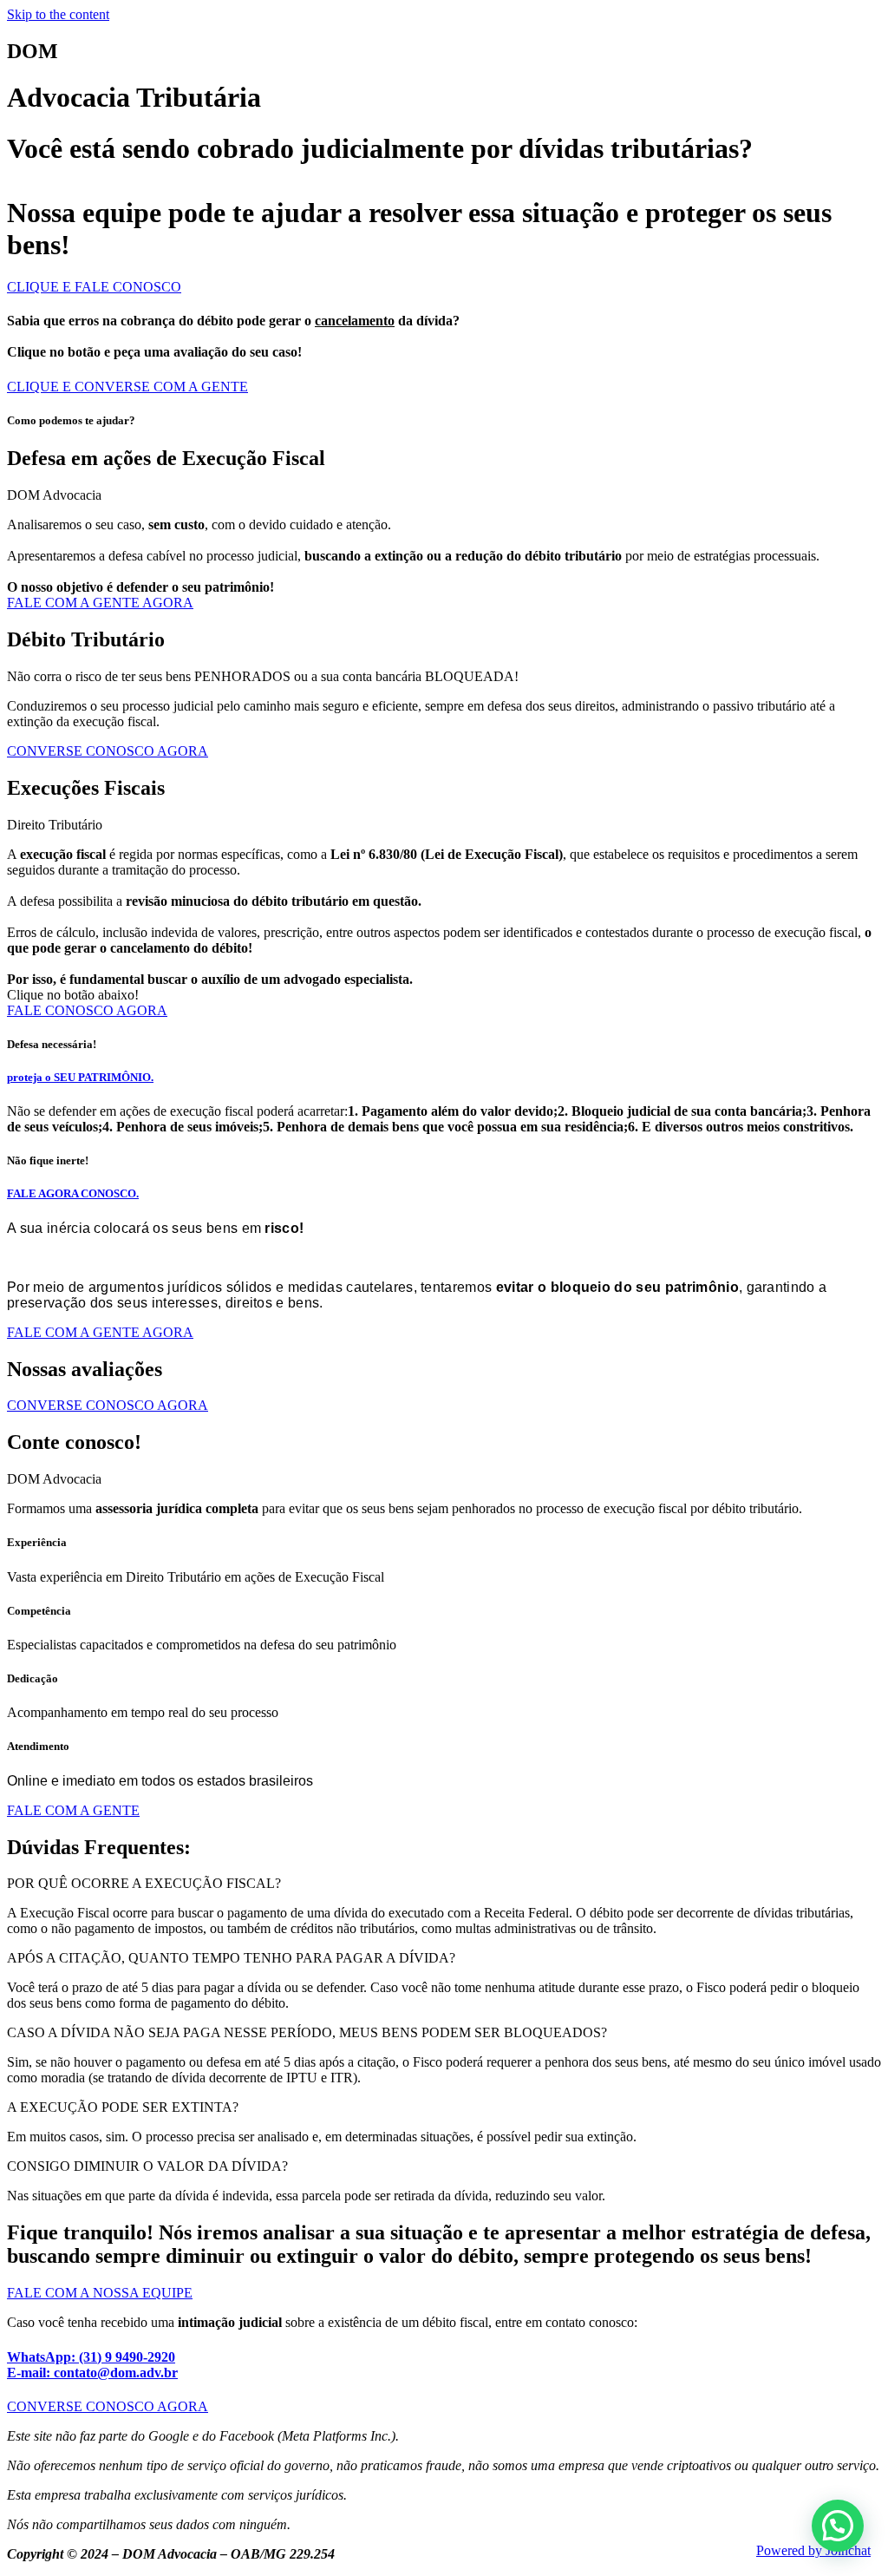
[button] (444, 1884)
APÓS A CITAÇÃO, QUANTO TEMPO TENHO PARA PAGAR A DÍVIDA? (231, 1958)
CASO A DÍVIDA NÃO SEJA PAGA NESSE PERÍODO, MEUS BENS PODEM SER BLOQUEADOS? (307, 2032)
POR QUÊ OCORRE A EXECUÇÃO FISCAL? (144, 1883)
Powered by (813, 2550)
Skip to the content (58, 14)
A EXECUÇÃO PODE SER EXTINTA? (123, 2107)
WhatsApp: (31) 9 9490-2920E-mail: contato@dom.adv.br (92, 2365)
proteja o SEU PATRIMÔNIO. (80, 1077)
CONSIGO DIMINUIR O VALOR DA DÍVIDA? (147, 2166)
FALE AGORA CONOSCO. (73, 1193)
